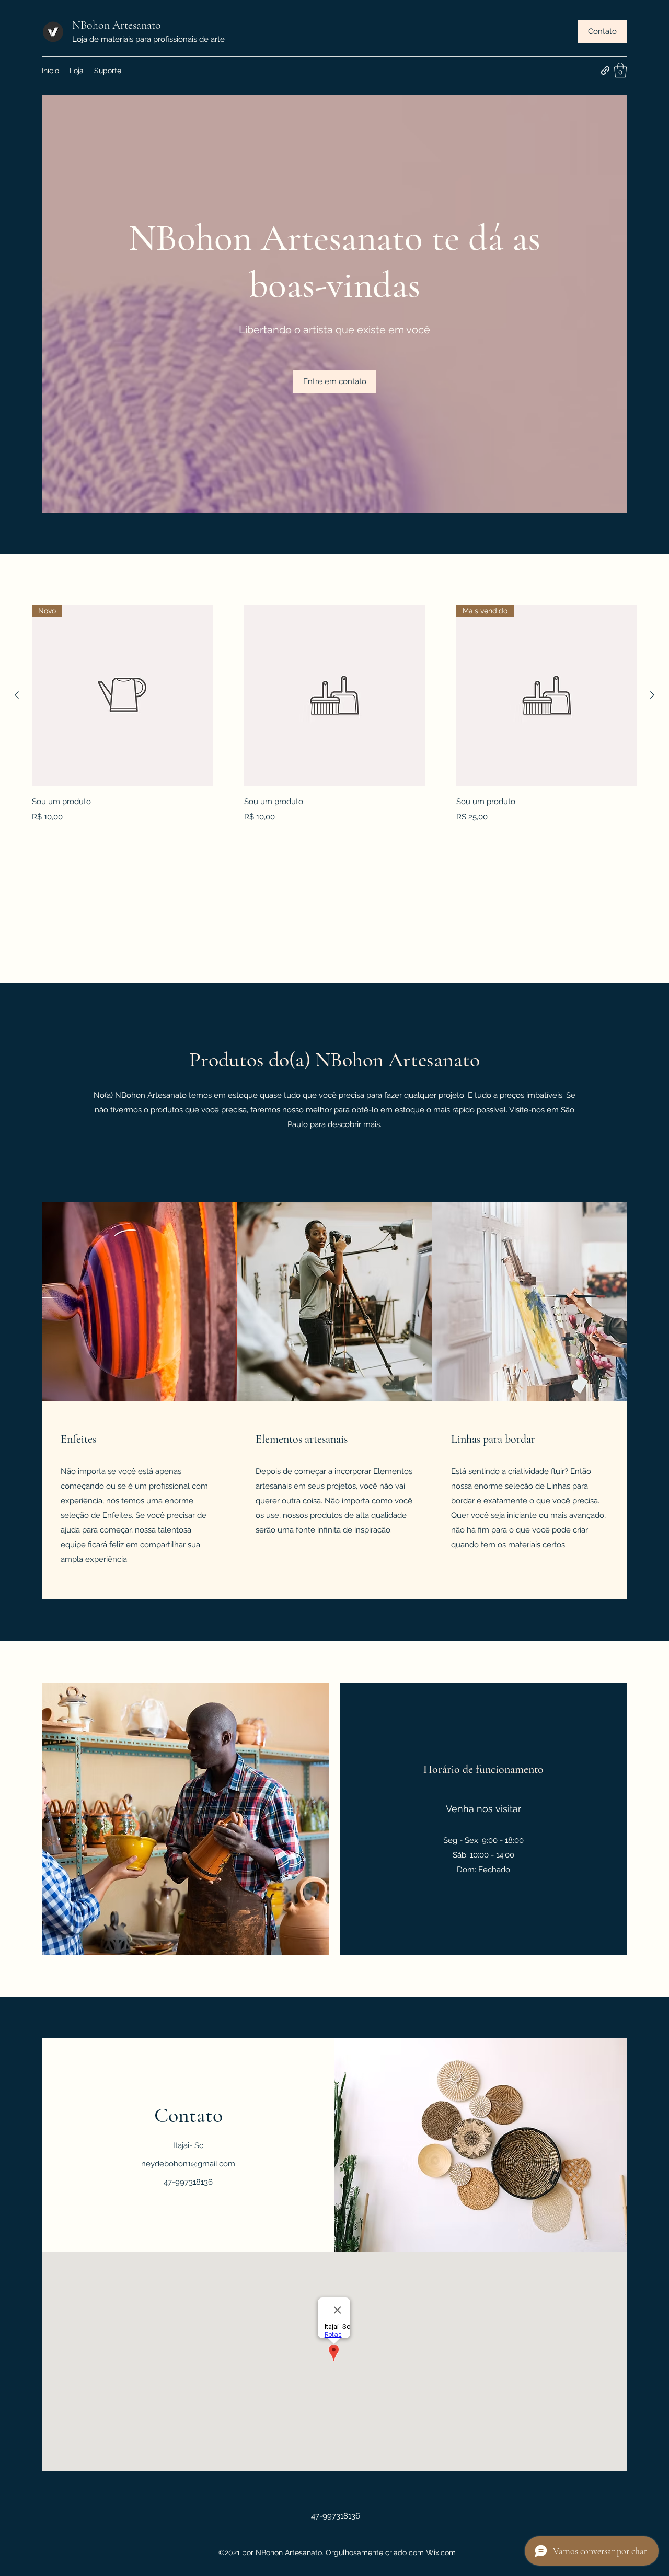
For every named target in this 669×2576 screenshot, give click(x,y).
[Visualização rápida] (334, 695)
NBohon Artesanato (117, 25)
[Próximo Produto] (652, 695)
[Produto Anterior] (17, 695)
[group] (334, 715)
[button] (602, 32)
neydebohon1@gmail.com (188, 2164)
